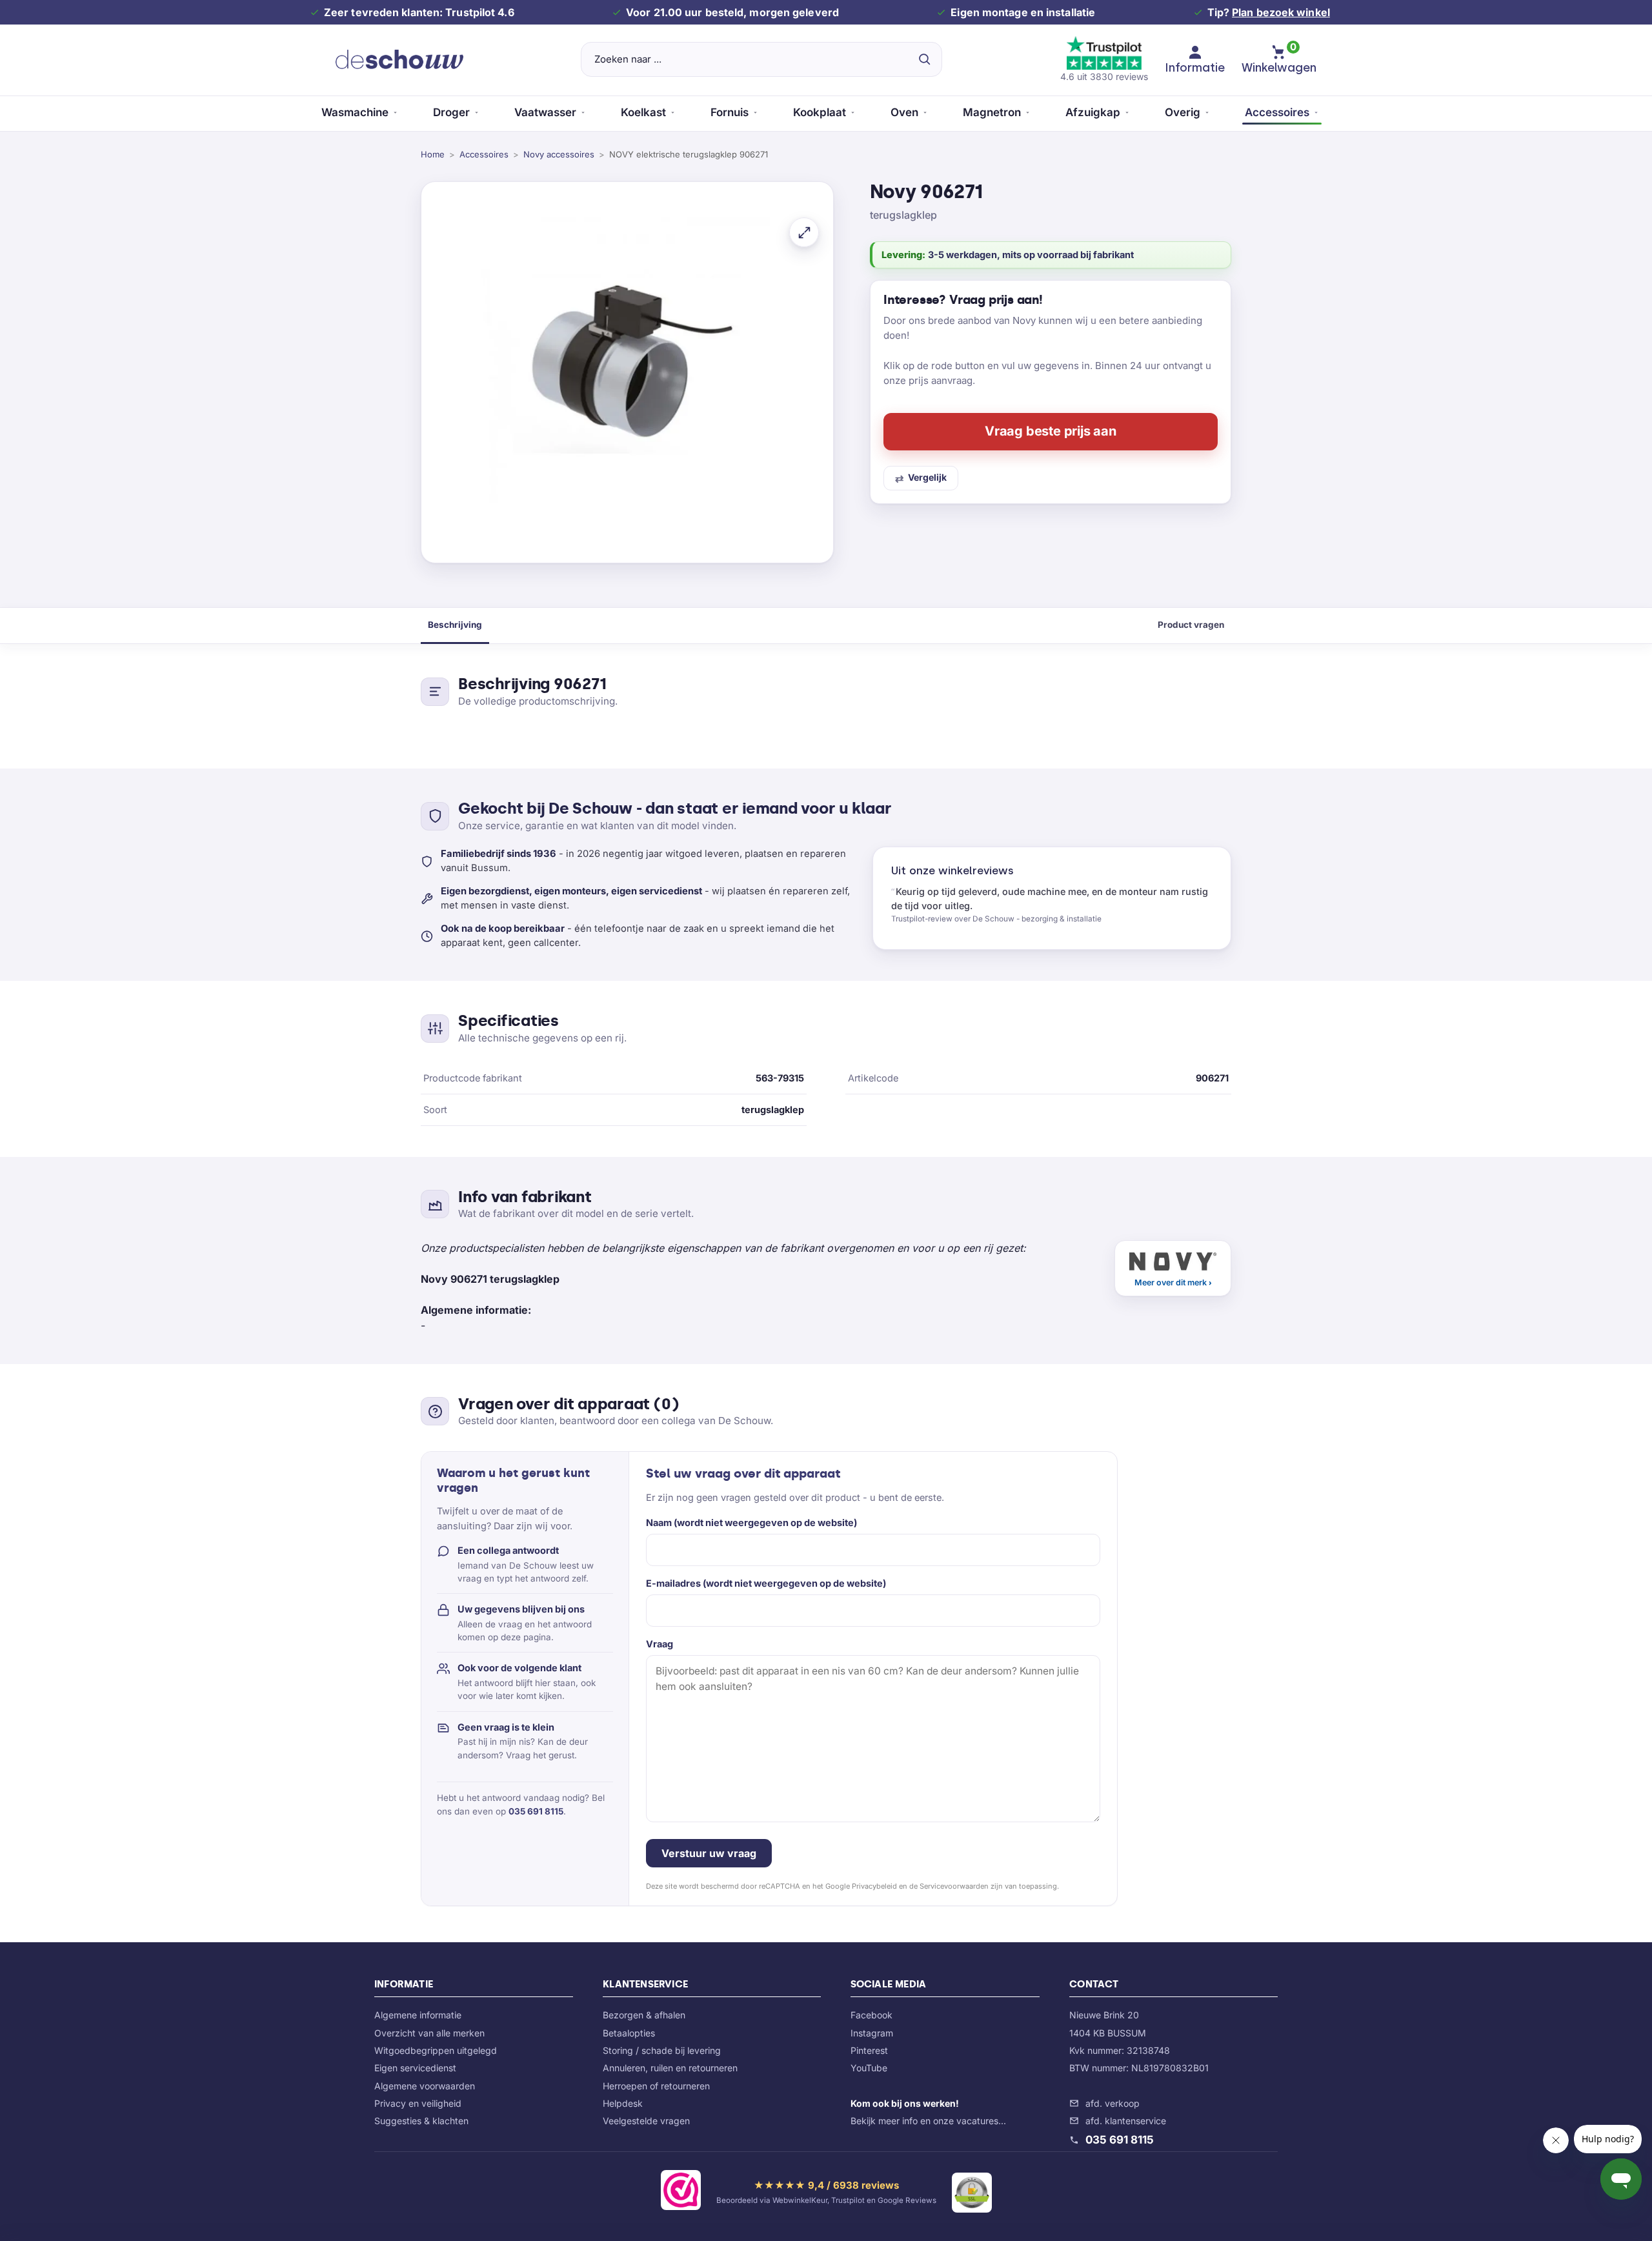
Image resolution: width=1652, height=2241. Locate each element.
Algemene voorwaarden (425, 2086)
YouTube (869, 2068)
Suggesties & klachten (421, 2121)
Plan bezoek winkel (1281, 12)
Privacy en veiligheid (418, 2103)
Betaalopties (629, 2033)
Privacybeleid (874, 1886)
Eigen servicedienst (415, 2068)
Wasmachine (355, 112)
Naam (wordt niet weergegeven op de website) (751, 1522)
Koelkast (643, 112)
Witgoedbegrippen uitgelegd (436, 2050)
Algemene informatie (418, 2015)
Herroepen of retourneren (656, 2086)
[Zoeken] (924, 59)
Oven (904, 112)
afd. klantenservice (1126, 2121)
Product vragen (1191, 625)
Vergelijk (927, 477)
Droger (451, 112)
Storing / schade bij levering (662, 2050)
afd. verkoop (1113, 2103)
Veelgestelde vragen (646, 2121)
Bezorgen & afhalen (644, 2015)
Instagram (872, 2033)
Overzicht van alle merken (429, 2033)
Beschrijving (455, 625)
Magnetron (992, 112)
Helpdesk (623, 2103)
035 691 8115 (536, 1811)
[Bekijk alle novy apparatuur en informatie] (1173, 1268)
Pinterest (869, 2050)
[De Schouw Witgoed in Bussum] (399, 59)
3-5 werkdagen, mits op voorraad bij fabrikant (1031, 255)
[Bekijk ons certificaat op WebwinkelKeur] (681, 2193)
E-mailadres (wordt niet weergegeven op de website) (766, 1583)
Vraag (660, 1644)
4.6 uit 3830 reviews (1104, 76)
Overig (1183, 112)
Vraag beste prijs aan (1051, 431)
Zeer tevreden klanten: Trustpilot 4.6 (419, 12)
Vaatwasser (545, 112)
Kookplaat (820, 112)
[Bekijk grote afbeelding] (804, 232)
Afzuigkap (1093, 112)
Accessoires (1277, 112)
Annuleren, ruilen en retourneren (670, 2068)
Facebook (871, 2015)
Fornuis (730, 112)
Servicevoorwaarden (954, 1886)
